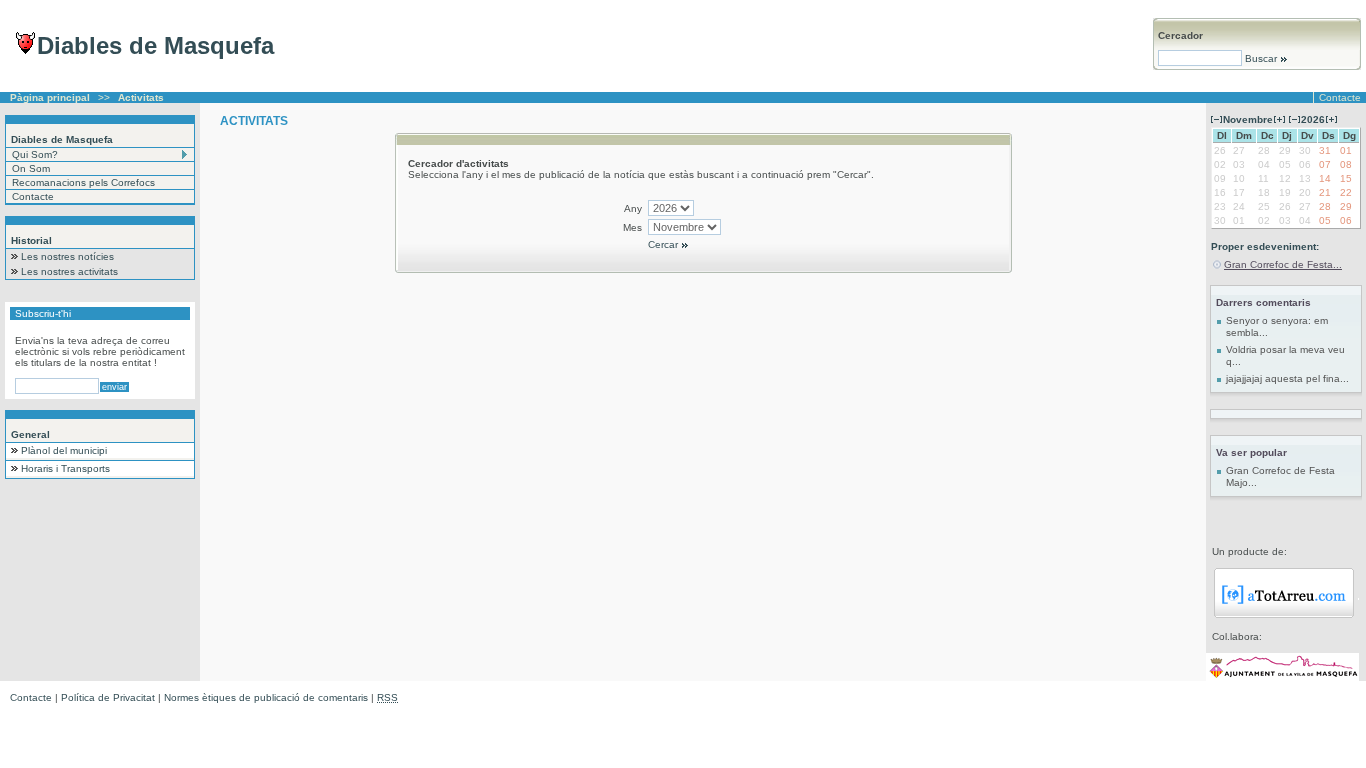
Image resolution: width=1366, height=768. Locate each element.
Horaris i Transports (65, 468)
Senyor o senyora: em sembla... (1277, 326)
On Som (31, 168)
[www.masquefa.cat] (1282, 677)
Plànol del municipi (64, 450)
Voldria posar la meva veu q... (1285, 355)
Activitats (141, 97)
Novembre (1248, 119)
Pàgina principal (50, 97)
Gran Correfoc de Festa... (1283, 264)
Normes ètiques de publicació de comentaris (266, 697)
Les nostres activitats (69, 271)
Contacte (1340, 97)
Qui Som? (35, 154)
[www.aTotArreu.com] (1284, 614)
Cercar (664, 244)
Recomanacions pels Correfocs (83, 182)
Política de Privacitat (108, 697)
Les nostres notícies (67, 256)
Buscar (1261, 58)
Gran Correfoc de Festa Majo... (1280, 476)
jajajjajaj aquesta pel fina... (1287, 378)
